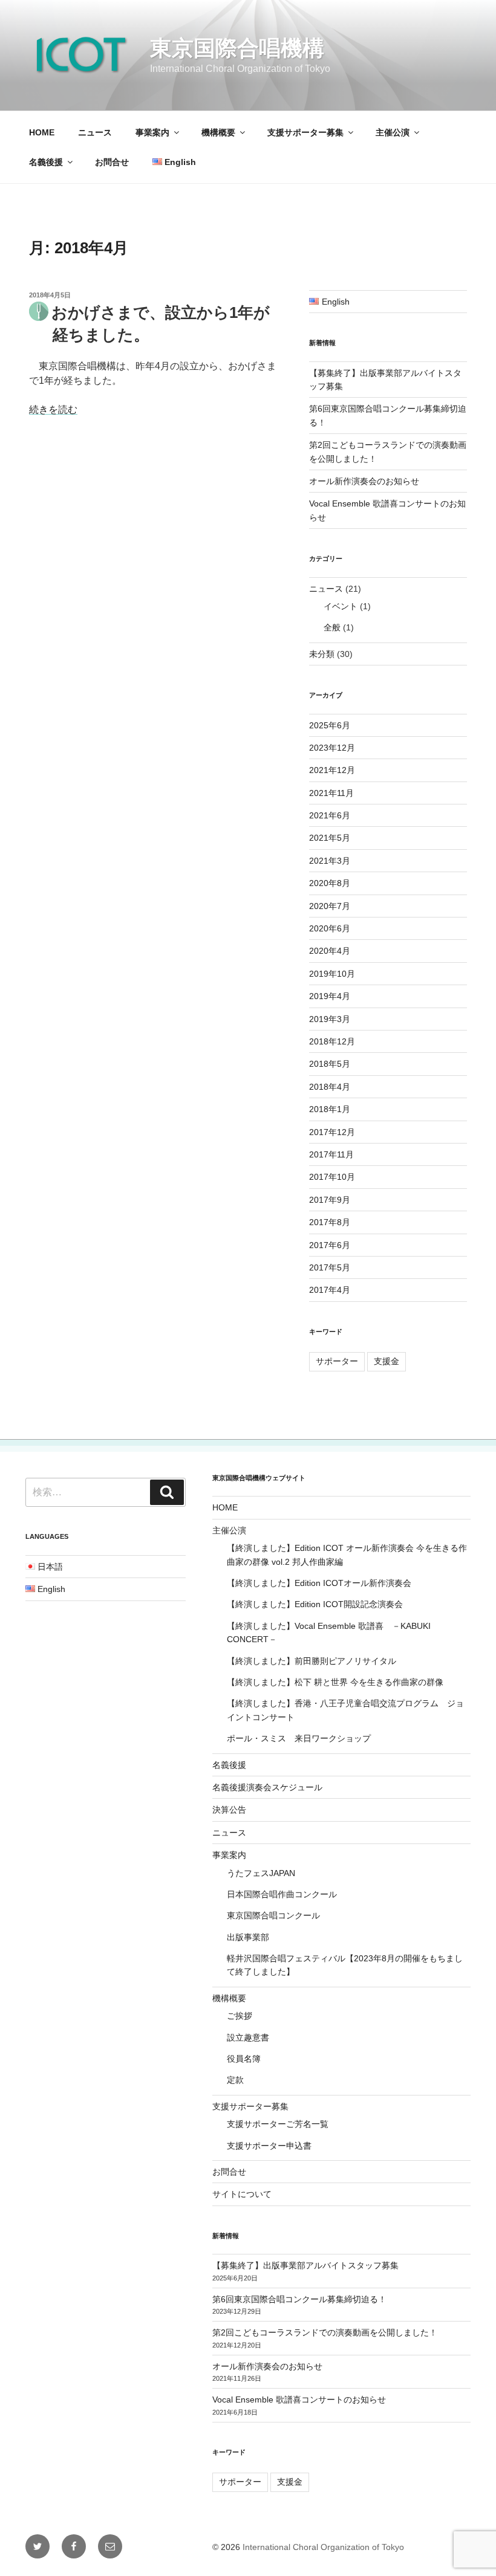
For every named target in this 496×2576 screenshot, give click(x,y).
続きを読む (53, 409)
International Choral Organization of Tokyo (323, 2547)
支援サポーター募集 (305, 132)
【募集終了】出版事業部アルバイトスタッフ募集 (305, 2265)
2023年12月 (332, 748)
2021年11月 (331, 793)
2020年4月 (330, 951)
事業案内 (152, 132)
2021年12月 (332, 770)
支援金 (387, 1361)
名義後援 (46, 162)
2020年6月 (330, 928)
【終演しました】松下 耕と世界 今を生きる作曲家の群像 (335, 1682)
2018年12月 (332, 1041)
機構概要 (218, 132)
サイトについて (242, 2194)
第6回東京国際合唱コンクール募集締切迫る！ (299, 2299)
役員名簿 (244, 2059)
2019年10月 (332, 974)
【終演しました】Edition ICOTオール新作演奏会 (319, 1583)
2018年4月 (330, 1087)
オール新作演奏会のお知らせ (364, 481)
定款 (235, 2080)
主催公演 (393, 132)
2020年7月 (330, 906)
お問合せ (112, 162)
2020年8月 (330, 883)
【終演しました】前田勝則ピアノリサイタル (312, 1661)
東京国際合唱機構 (237, 48)
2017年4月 (330, 1290)
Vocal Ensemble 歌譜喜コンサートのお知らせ (299, 2400)
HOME (42, 132)
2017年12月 (332, 1132)
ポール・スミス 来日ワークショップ (299, 1738)
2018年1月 (330, 1109)
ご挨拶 (240, 2016)
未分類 (322, 654)
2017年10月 (332, 1177)
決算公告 (229, 1810)
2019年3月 (330, 1019)
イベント (341, 606)
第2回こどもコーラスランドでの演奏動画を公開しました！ (325, 2332)
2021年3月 (330, 861)
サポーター (337, 1361)
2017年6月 (330, 1245)
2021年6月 (330, 815)
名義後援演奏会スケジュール (267, 1787)
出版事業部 (248, 1937)
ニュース (95, 132)
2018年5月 (330, 1064)
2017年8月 (330, 1222)
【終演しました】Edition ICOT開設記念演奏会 (315, 1604)
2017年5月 (330, 1267)
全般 (332, 627)
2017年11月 (331, 1154)
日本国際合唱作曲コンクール (282, 1894)
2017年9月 (330, 1200)
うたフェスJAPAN (261, 1873)
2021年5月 (330, 838)
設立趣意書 (248, 2037)
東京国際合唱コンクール (273, 1915)
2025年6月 (330, 725)
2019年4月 (330, 996)
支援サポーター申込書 (269, 2146)
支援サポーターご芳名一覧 (278, 2124)
